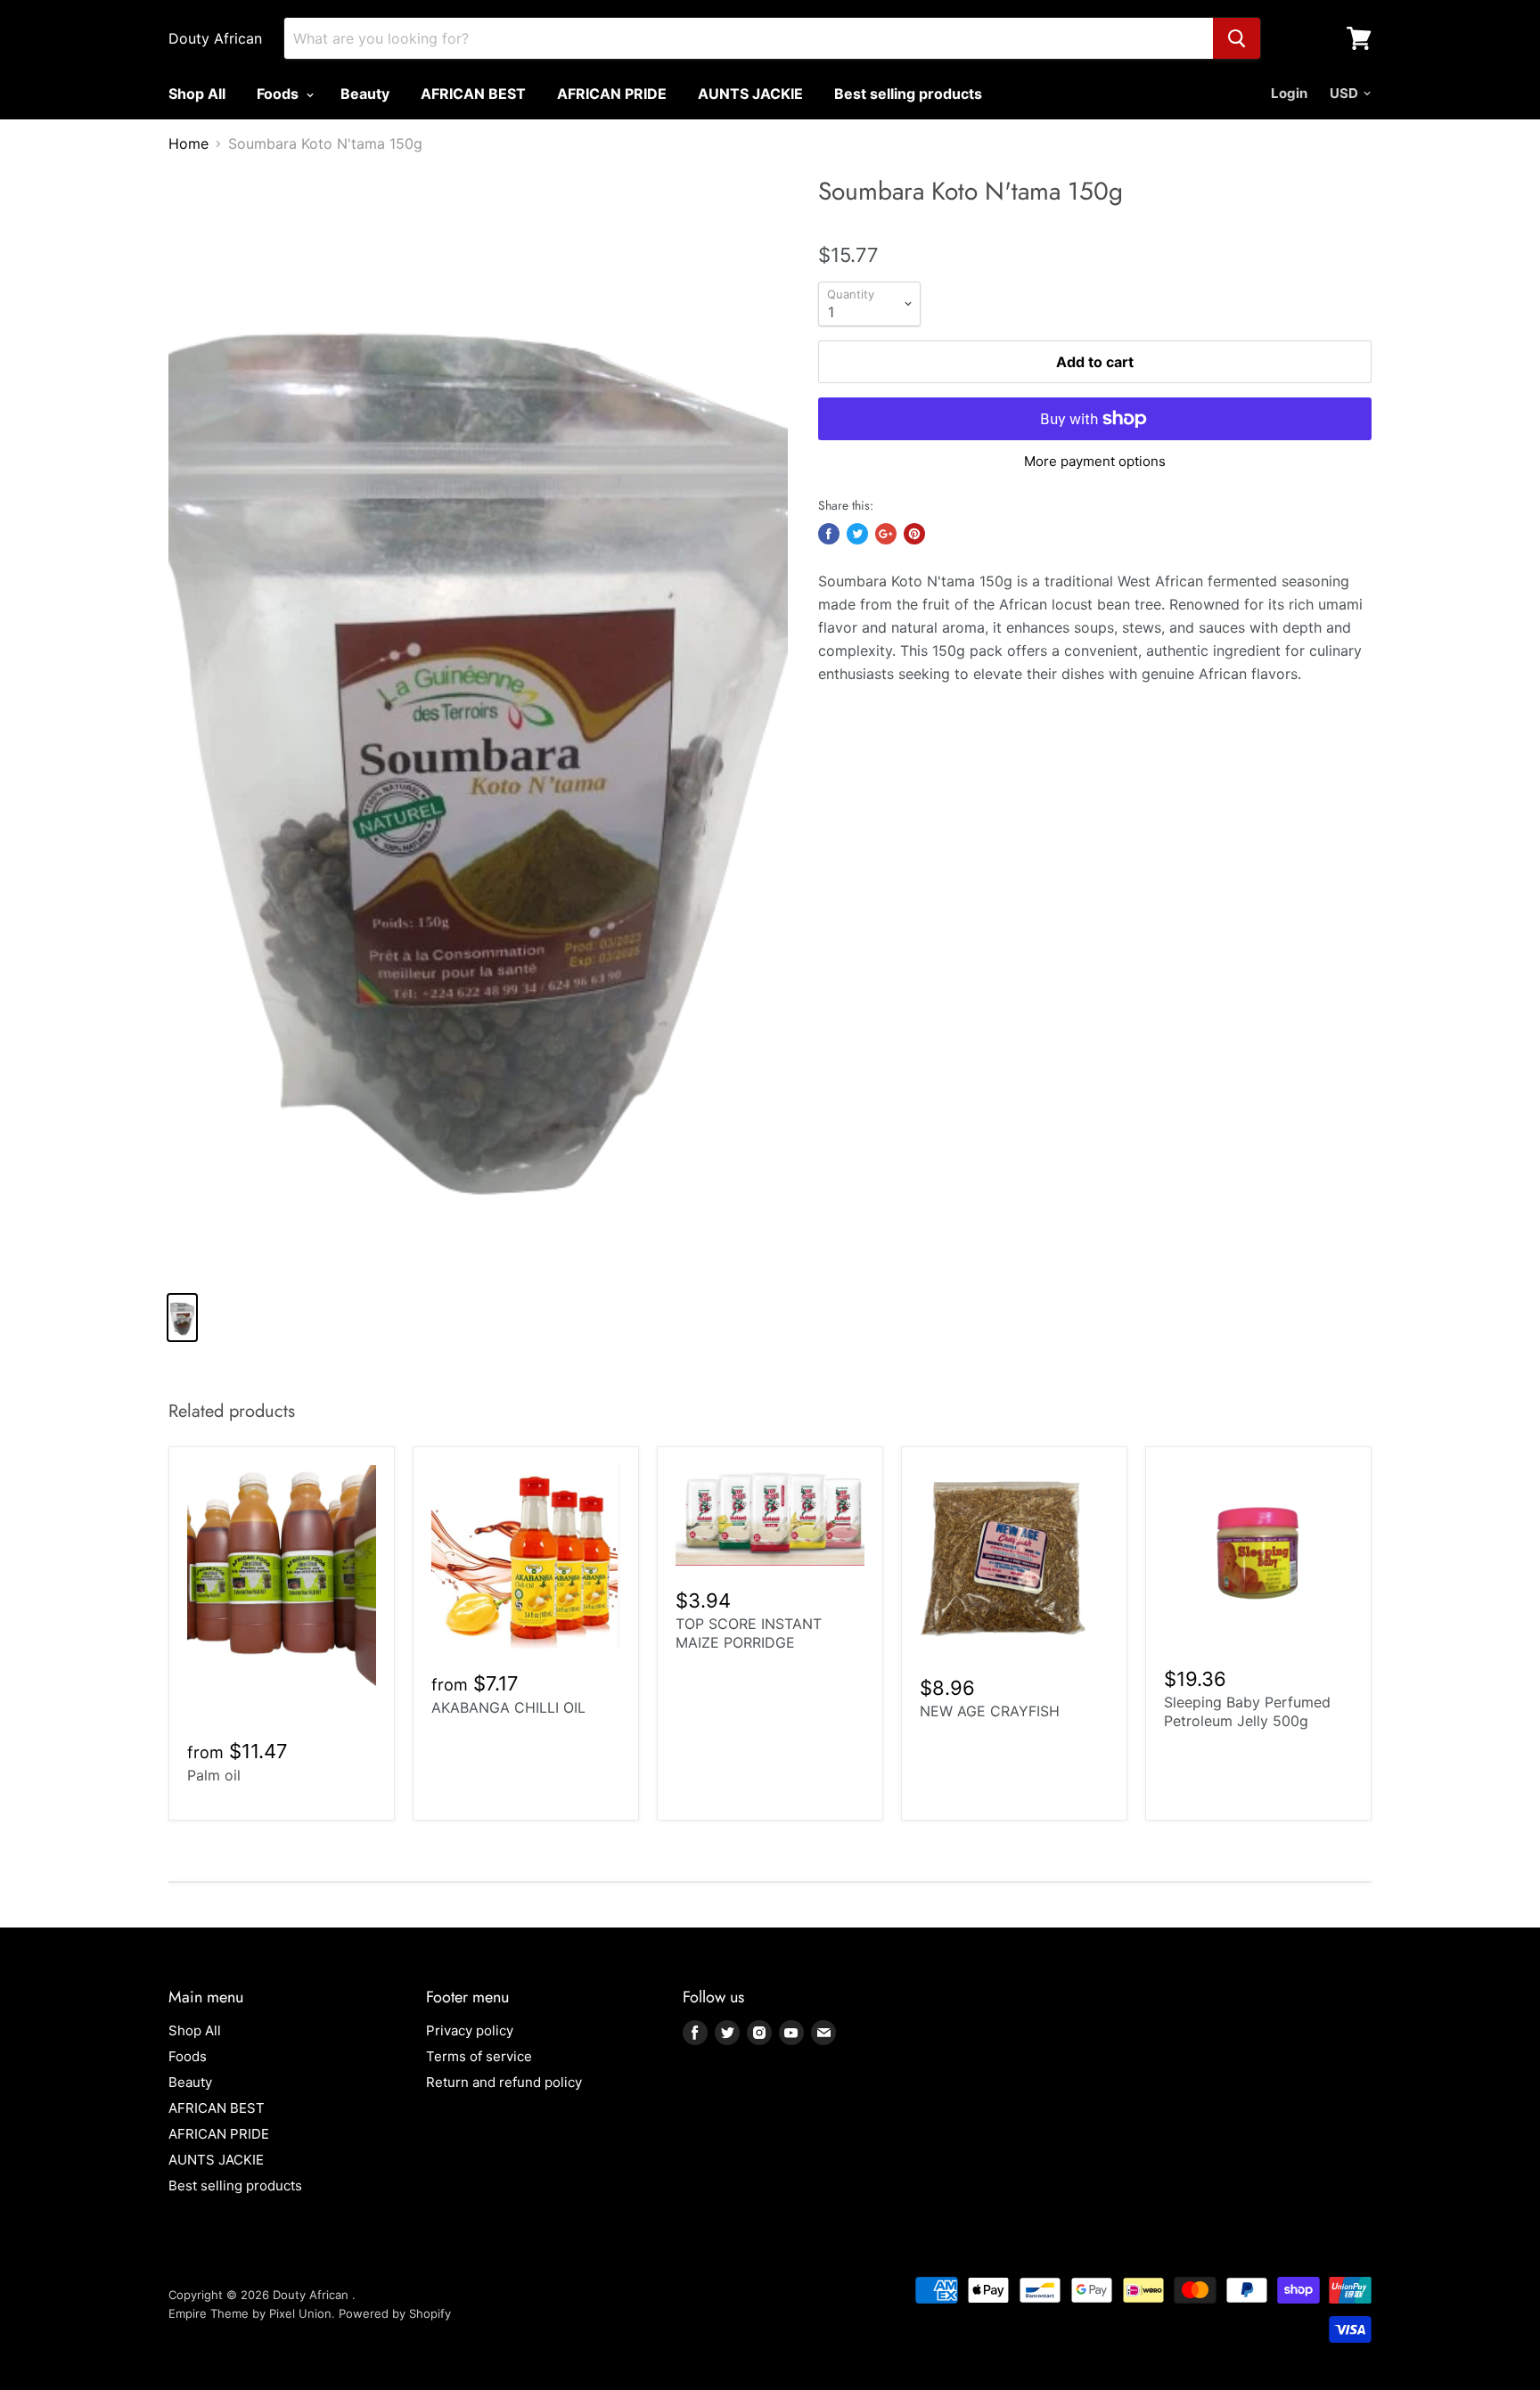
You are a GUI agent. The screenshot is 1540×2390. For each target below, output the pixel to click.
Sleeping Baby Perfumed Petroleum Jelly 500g (1247, 1711)
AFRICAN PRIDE (612, 94)
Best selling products (908, 94)
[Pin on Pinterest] (914, 534)
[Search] (1237, 38)
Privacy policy (470, 2030)
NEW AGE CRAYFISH (990, 1711)
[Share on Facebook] (829, 534)
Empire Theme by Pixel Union (250, 2313)
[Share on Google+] (886, 534)
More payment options (1095, 461)
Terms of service (479, 2056)
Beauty (365, 94)
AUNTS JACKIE (750, 94)
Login (1289, 93)
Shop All (197, 94)
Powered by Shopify (395, 2313)
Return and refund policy (504, 2082)
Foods (279, 94)
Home (188, 143)
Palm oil (214, 1775)
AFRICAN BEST (473, 94)
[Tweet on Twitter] (857, 534)
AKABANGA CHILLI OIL (508, 1707)
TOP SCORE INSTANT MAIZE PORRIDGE (749, 1633)
